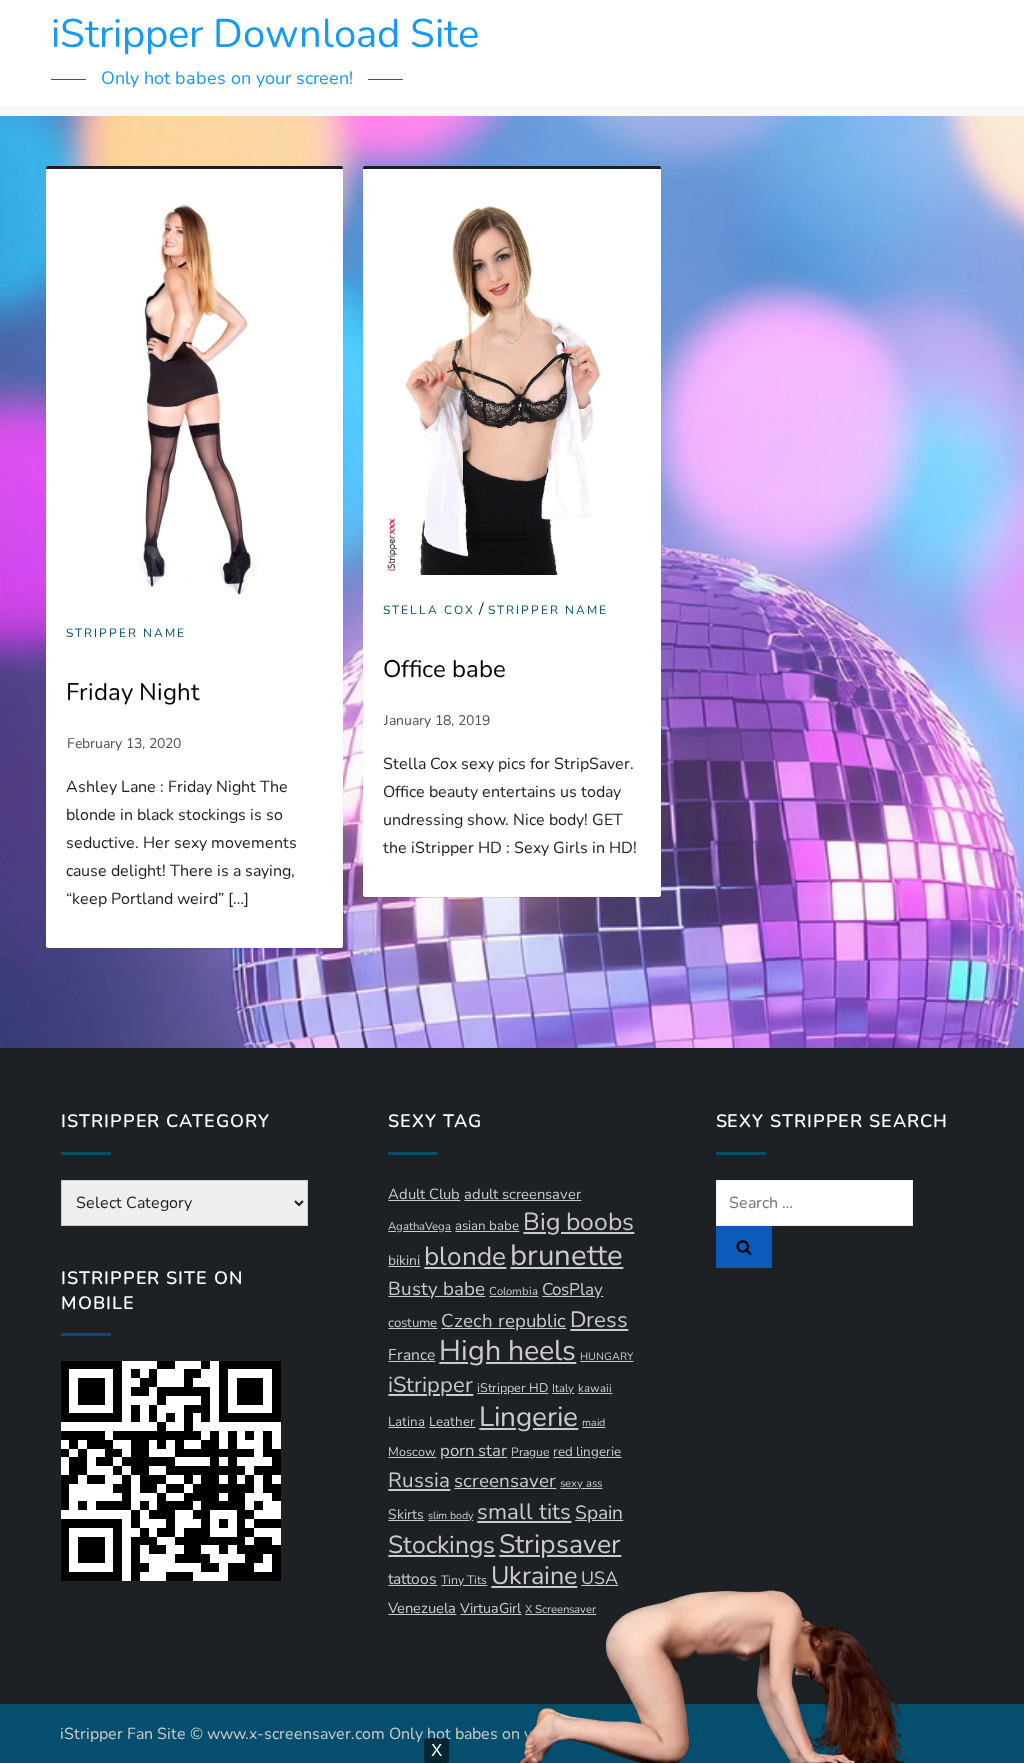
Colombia (513, 1291)
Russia (419, 1480)
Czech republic (503, 1321)
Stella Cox (429, 610)
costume (412, 1323)
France (411, 1355)
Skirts (406, 1514)
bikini (404, 1260)
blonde (465, 1256)
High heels (507, 1350)
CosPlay (572, 1289)
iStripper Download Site (265, 34)
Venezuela (422, 1608)
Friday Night (132, 692)
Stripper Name (126, 633)
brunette (566, 1255)
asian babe (487, 1226)
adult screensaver (522, 1194)
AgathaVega (419, 1226)
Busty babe (436, 1289)
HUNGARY (606, 1356)
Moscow (412, 1451)
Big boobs (578, 1222)
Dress (599, 1320)
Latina (406, 1422)
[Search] (744, 1247)
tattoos (412, 1579)
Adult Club (424, 1194)
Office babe (444, 669)
